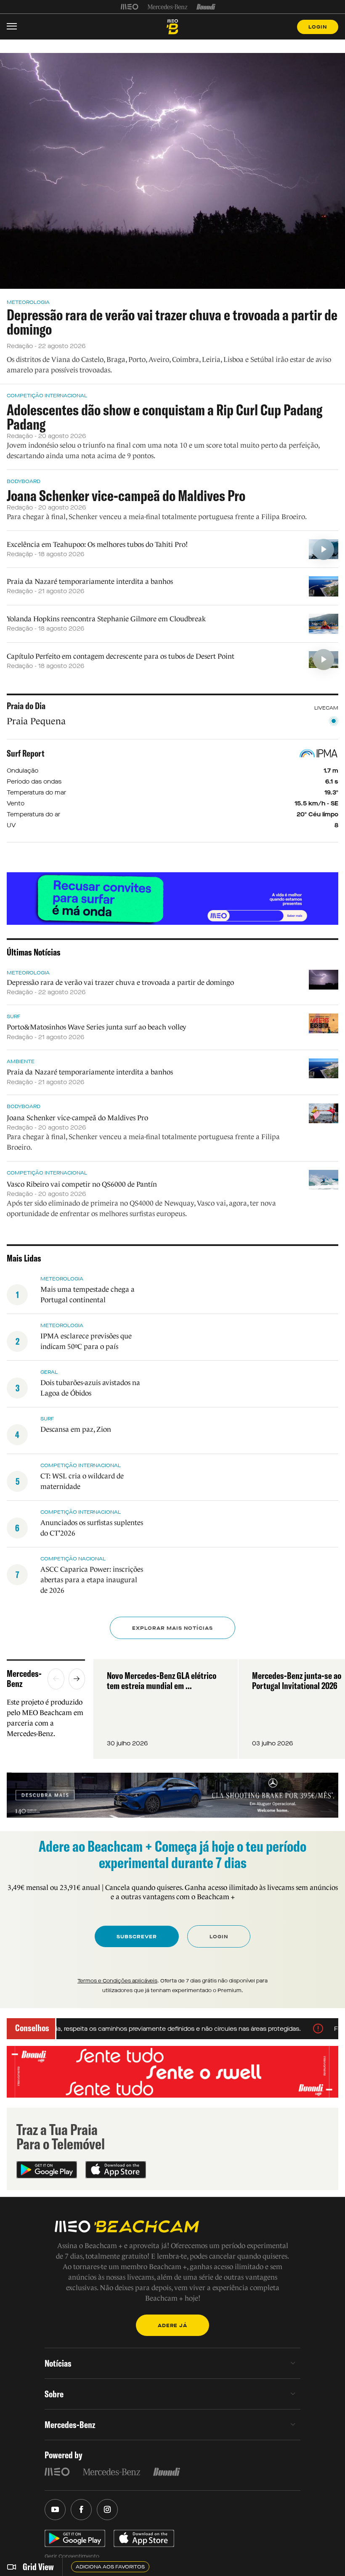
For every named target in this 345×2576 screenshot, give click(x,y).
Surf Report (26, 753)
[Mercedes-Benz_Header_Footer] (168, 7)
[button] (56, 1679)
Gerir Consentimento (72, 2556)
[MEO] (130, 7)
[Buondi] (206, 7)
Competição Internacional (47, 396)
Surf (14, 1016)
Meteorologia (28, 302)
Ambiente (21, 1061)
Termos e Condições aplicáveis (117, 1981)
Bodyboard (24, 481)
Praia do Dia (26, 706)
